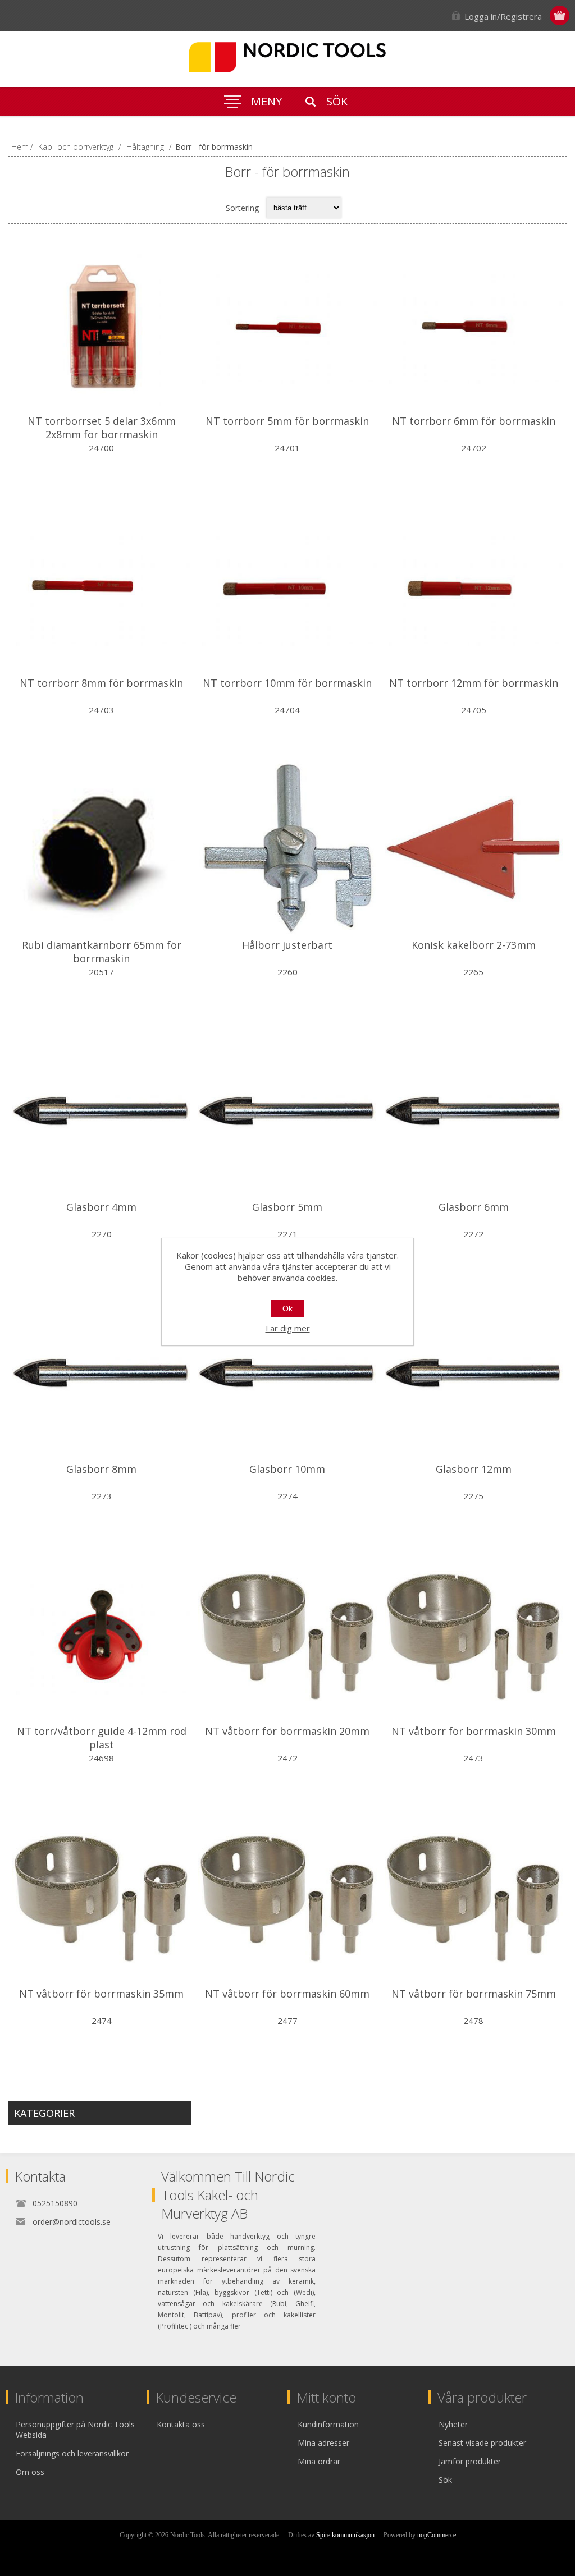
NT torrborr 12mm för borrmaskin (474, 683)
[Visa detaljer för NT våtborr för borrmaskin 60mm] (287, 1897)
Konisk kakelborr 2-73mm (474, 945)
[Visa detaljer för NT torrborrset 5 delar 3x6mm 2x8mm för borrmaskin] (101, 325)
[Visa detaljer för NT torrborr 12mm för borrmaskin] (474, 587)
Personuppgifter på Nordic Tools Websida (75, 2430)
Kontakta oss (181, 2424)
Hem (20, 147)
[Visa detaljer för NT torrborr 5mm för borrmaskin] (287, 325)
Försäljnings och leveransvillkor (72, 2453)
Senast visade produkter (482, 2443)
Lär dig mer (288, 1328)
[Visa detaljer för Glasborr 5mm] (287, 1111)
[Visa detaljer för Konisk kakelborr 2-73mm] (474, 849)
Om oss (30, 2472)
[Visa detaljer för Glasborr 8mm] (101, 1373)
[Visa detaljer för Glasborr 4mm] (101, 1111)
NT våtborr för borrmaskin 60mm (287, 1994)
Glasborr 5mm (287, 1207)
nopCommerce (437, 2535)
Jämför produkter (470, 2461)
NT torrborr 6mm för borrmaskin (474, 421)
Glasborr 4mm (101, 1207)
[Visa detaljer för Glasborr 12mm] (474, 1373)
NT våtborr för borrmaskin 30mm (474, 1731)
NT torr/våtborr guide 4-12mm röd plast (102, 1738)
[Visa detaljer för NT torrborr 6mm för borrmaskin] (474, 325)
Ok (287, 1308)
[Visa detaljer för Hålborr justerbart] (287, 849)
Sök (445, 2480)
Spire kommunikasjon (345, 2535)
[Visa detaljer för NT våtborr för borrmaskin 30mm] (474, 1635)
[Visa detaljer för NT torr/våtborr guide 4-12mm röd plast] (101, 1635)
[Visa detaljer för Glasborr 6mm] (474, 1111)
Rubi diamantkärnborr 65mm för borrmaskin (102, 952)
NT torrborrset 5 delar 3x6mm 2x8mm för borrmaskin (102, 428)
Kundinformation (328, 2424)
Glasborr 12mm (474, 1469)
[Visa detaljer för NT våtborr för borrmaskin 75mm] (474, 1897)
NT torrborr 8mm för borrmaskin (101, 683)
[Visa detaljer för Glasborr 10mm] (287, 1373)
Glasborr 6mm (474, 1207)
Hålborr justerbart (287, 945)
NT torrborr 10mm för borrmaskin (287, 683)
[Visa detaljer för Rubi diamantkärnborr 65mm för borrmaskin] (101, 849)
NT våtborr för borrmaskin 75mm (474, 1994)
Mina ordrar (319, 2461)
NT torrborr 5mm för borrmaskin (287, 421)
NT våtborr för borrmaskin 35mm (101, 1994)
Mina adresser (323, 2443)
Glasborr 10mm (287, 1469)
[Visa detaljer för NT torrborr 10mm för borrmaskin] (287, 587)
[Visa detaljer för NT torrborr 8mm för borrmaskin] (101, 587)
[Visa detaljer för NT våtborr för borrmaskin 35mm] (101, 1897)
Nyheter (453, 2424)
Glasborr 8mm (101, 1469)
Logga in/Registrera (503, 16)
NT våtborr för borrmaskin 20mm (287, 1731)
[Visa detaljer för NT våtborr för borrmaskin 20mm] (287, 1635)
